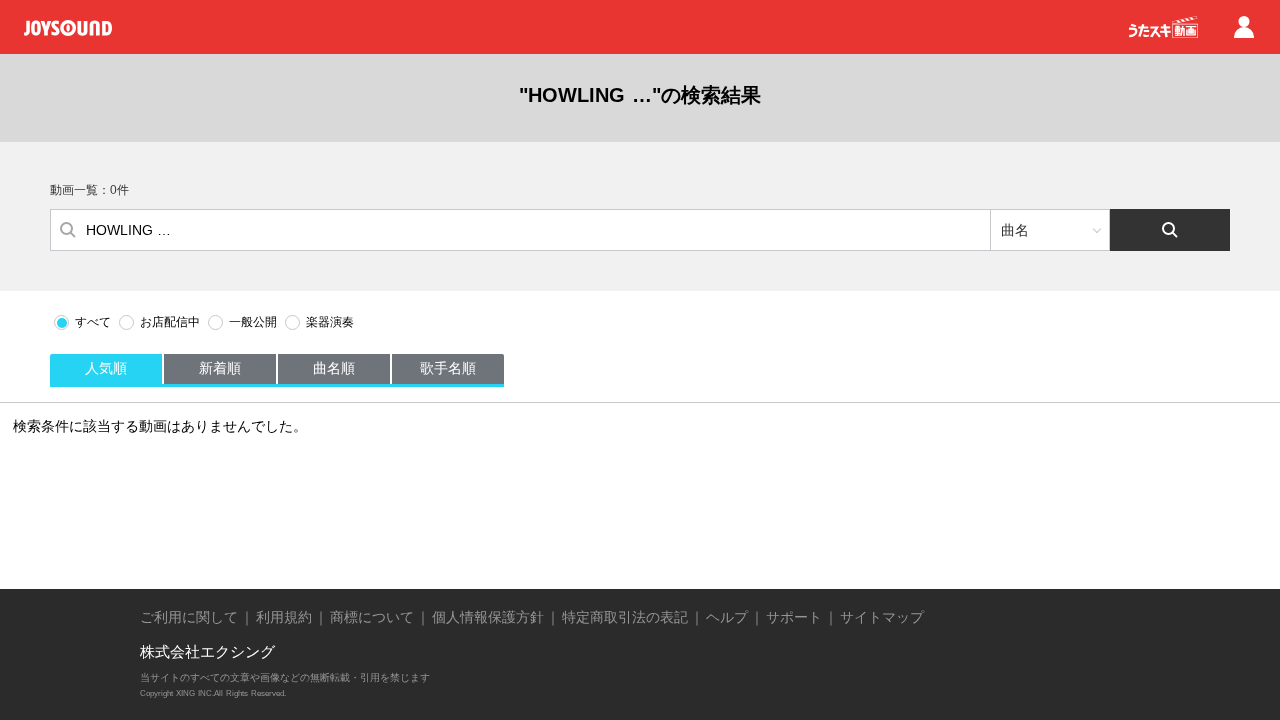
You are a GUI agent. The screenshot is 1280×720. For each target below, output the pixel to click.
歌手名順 (448, 368)
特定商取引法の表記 (625, 617)
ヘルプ (727, 617)
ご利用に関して (189, 617)
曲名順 (334, 368)
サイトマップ (882, 617)
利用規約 (284, 617)
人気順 (106, 368)
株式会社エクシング (207, 651)
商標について (372, 617)
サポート (794, 617)
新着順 (220, 368)
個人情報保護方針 (488, 617)
